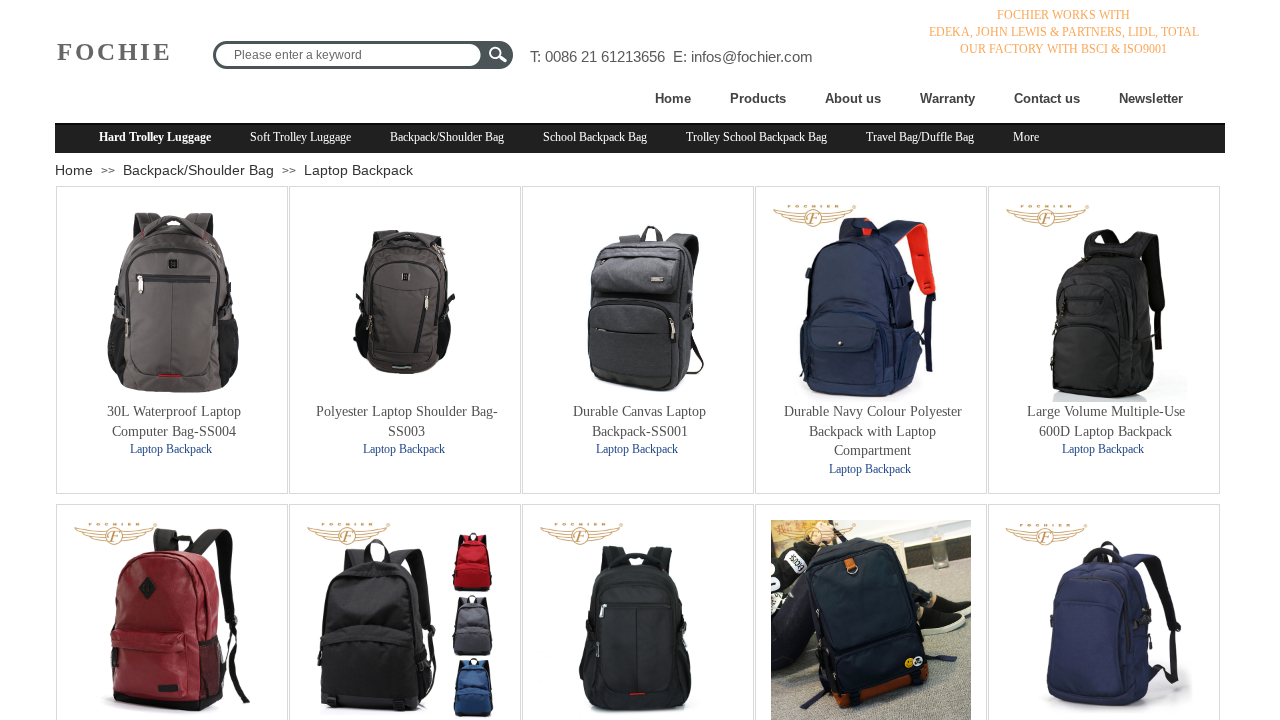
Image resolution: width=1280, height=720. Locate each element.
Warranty (947, 98)
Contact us (1047, 98)
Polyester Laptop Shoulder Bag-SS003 (407, 421)
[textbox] (350, 55)
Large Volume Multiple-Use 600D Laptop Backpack (1106, 421)
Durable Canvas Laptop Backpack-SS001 (639, 421)
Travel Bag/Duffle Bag (920, 137)
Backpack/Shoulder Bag (447, 137)
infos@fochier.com (752, 56)
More (1026, 137)
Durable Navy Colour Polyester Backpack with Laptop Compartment (873, 431)
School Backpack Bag (595, 137)
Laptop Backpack (358, 170)
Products (758, 98)
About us (853, 98)
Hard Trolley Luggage (155, 137)
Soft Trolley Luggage (300, 137)
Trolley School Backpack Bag (756, 137)
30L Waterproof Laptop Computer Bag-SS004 (174, 421)
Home (673, 98)
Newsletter (1151, 98)
